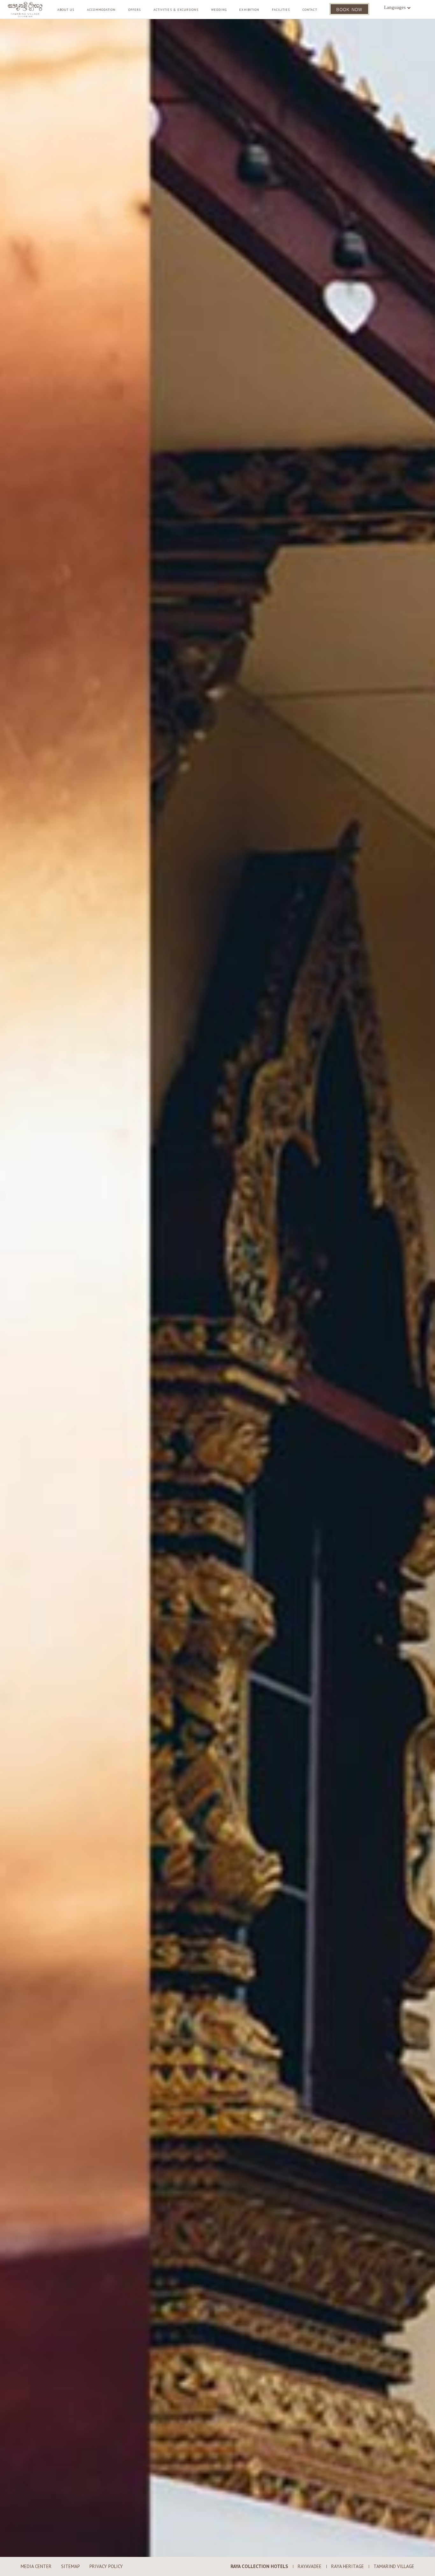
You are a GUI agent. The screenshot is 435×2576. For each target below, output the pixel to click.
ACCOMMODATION (101, 10)
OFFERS (135, 10)
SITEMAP (71, 2566)
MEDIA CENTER (36, 2566)
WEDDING (219, 10)
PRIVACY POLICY (106, 2566)
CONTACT (310, 10)
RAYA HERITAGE (348, 2566)
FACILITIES (281, 10)
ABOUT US (66, 10)
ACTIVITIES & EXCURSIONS (176, 10)
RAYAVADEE (310, 2566)
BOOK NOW (349, 9)
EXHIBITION (249, 10)
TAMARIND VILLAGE (394, 2566)
